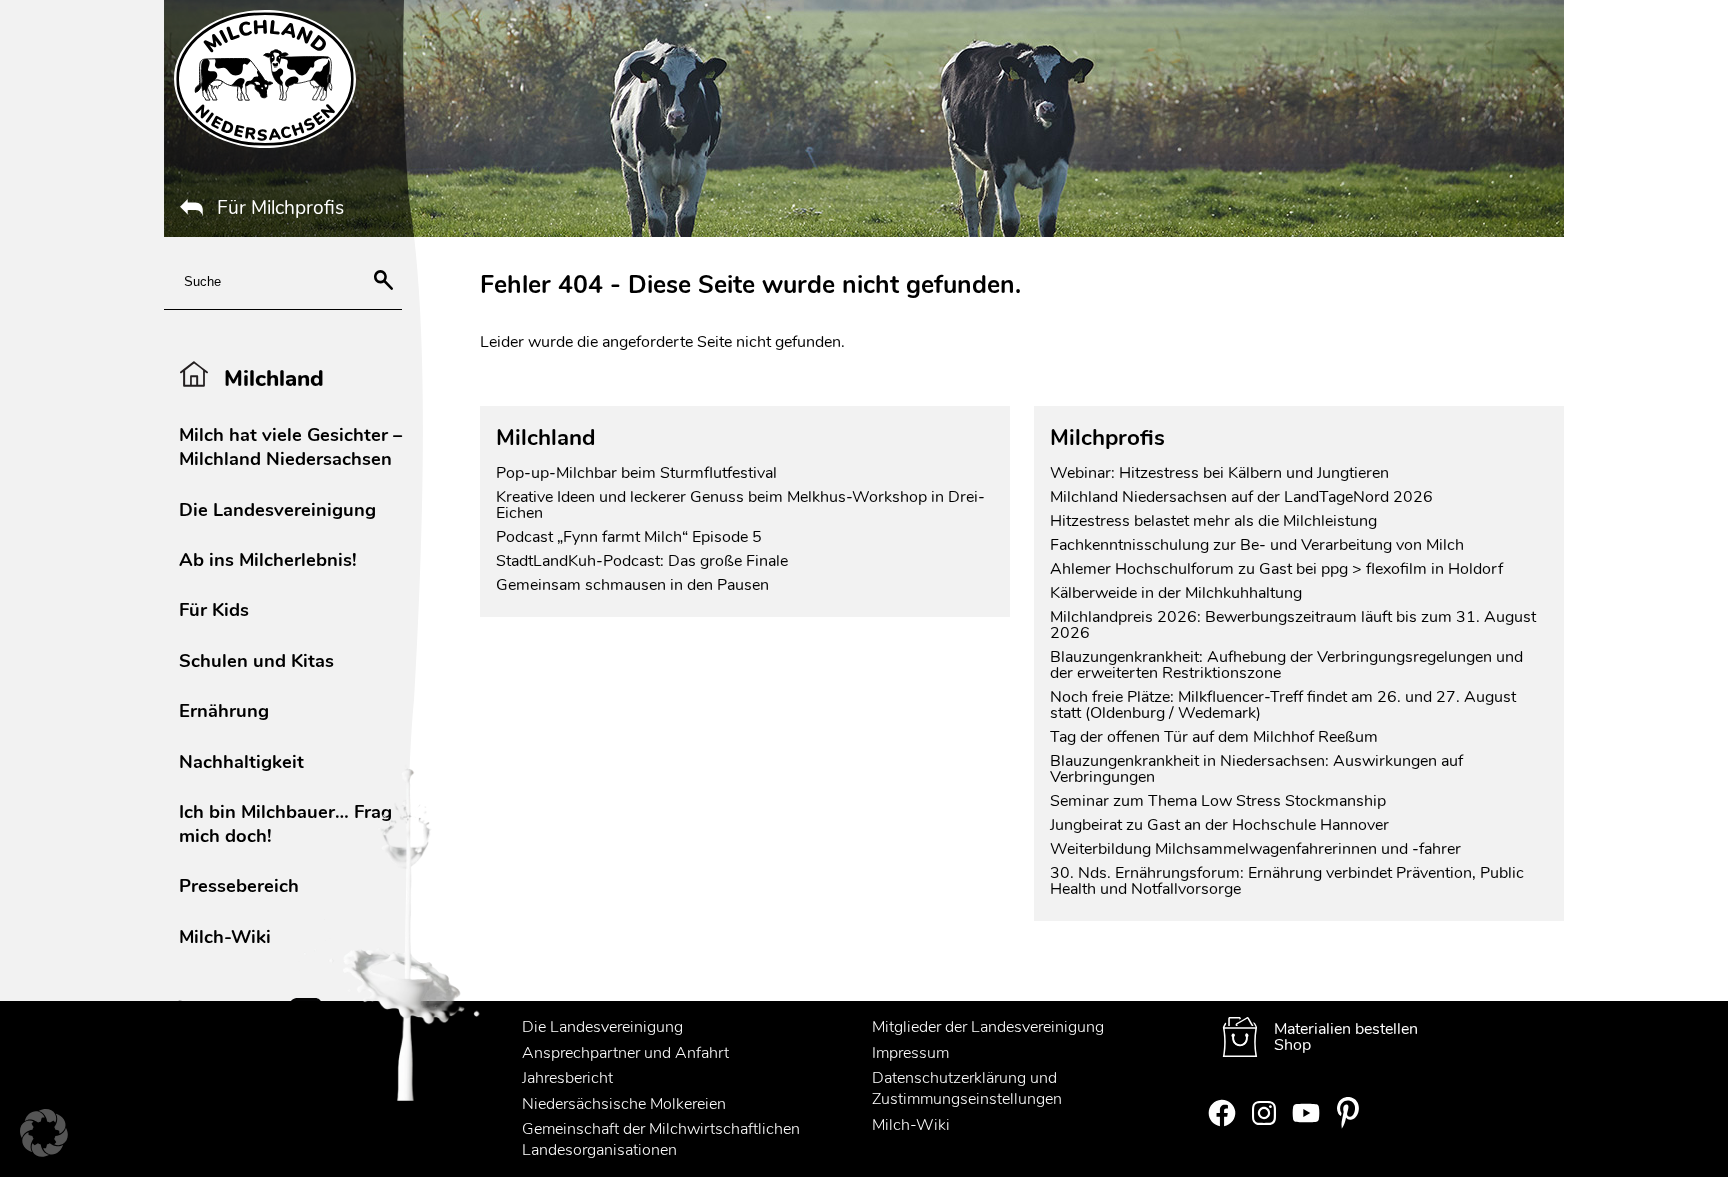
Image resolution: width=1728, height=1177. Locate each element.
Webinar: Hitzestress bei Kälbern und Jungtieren (1219, 473)
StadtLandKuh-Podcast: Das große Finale (642, 561)
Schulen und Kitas (256, 660)
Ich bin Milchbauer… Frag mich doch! (285, 823)
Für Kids (214, 609)
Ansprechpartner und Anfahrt (625, 1053)
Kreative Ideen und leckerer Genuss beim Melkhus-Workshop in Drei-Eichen (740, 505)
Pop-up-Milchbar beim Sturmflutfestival (638, 473)
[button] (44, 1133)
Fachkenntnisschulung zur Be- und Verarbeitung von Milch (1257, 545)
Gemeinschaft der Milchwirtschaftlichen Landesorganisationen (661, 1139)
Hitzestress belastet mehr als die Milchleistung (1213, 521)
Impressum (910, 1053)
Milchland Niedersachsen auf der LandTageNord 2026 (1241, 497)
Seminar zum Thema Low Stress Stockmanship (1218, 801)
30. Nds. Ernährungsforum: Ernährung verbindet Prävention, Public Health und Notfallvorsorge (1287, 881)
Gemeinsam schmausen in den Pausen (632, 585)
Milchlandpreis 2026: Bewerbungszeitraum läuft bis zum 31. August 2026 (1293, 625)
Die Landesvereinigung (277, 509)
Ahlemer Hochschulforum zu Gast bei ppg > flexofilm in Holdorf (1276, 569)
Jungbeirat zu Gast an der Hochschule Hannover (1219, 825)
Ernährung (224, 710)
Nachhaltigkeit (241, 761)
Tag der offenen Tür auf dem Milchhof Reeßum (1214, 737)
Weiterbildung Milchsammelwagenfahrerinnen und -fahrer (1255, 849)
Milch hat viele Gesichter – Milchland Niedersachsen (290, 446)
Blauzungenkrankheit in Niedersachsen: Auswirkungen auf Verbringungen (1256, 769)
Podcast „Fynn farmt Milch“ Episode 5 (629, 537)
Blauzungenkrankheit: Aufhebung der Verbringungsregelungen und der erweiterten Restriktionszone (1286, 665)
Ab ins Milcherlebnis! (268, 559)
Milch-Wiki (225, 936)
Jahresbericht (567, 1078)
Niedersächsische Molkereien (624, 1104)
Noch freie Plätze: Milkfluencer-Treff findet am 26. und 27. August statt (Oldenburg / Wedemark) (1283, 705)
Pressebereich (239, 885)
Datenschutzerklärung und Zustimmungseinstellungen (967, 1088)
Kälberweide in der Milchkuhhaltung (1176, 593)
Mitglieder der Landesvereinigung (988, 1027)
